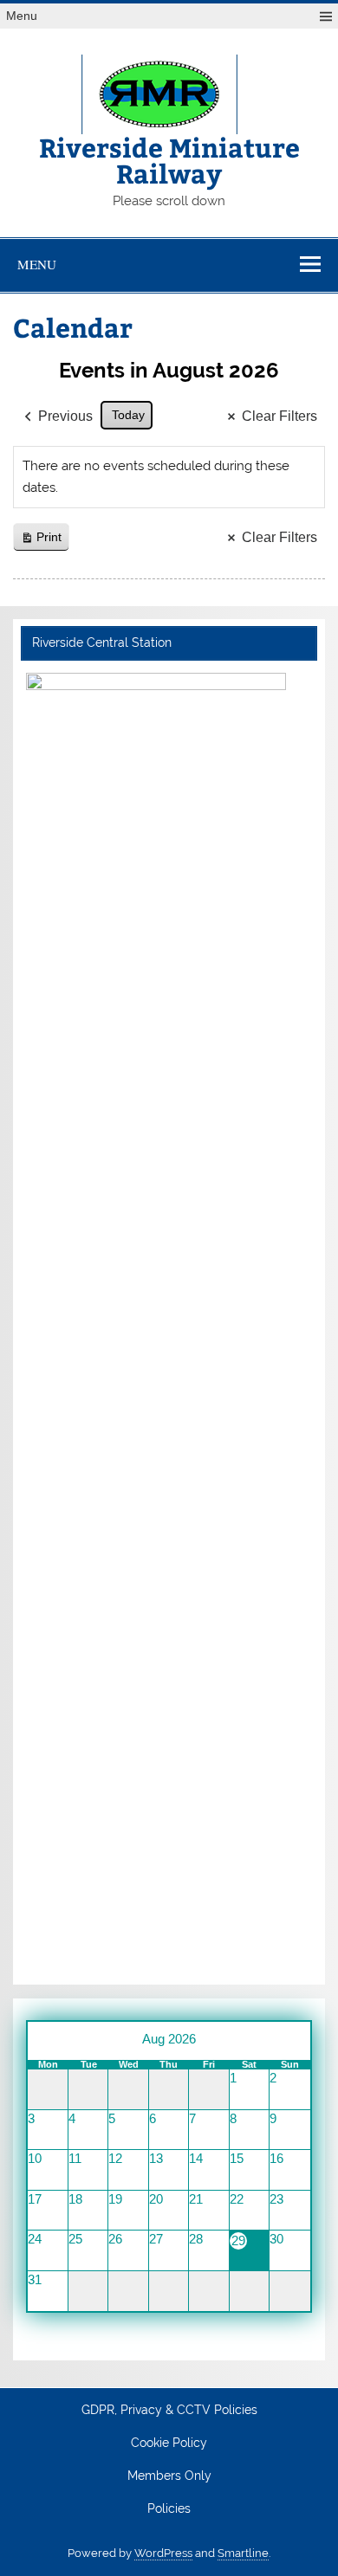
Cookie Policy (169, 2444)
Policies (169, 2509)
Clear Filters (279, 416)
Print (41, 541)
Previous (65, 416)
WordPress (163, 2553)
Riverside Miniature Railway (169, 160)
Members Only (169, 2476)
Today (128, 415)
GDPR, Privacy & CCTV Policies (169, 2411)
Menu (22, 16)
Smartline (243, 2553)
